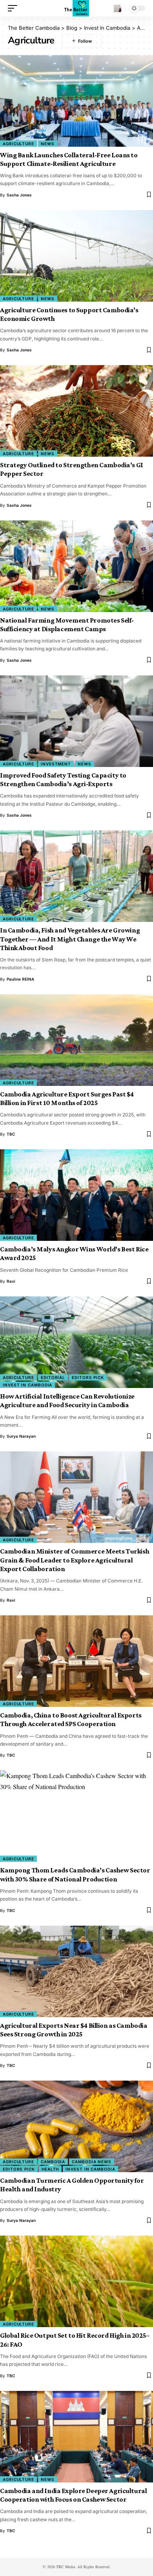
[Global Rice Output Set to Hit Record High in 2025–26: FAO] (76, 2281)
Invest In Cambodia (27, 1385)
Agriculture (18, 144)
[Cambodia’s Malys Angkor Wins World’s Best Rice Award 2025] (76, 1195)
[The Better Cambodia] (77, 8)
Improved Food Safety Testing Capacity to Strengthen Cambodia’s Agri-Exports (63, 779)
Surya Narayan (21, 1436)
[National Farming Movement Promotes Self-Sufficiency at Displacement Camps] (76, 566)
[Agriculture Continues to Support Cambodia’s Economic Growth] (76, 256)
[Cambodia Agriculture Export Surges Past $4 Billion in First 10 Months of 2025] (76, 1040)
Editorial (53, 1377)
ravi (11, 1281)
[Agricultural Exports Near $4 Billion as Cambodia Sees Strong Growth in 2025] (76, 1971)
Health (50, 2169)
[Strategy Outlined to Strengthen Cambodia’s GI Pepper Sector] (76, 411)
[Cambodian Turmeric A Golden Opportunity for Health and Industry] (76, 2126)
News (48, 144)
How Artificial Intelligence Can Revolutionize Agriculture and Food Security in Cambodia (67, 1401)
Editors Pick (88, 1377)
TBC (11, 1134)
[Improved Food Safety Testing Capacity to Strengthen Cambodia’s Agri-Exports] (76, 721)
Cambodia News (92, 2162)
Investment (56, 764)
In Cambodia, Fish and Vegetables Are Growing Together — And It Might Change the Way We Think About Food (70, 939)
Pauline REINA (20, 979)
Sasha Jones (19, 195)
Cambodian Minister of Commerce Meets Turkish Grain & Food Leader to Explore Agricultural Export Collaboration (75, 1560)
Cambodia (53, 2162)
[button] (15, 8)
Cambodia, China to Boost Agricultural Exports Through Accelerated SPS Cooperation (71, 1719)
